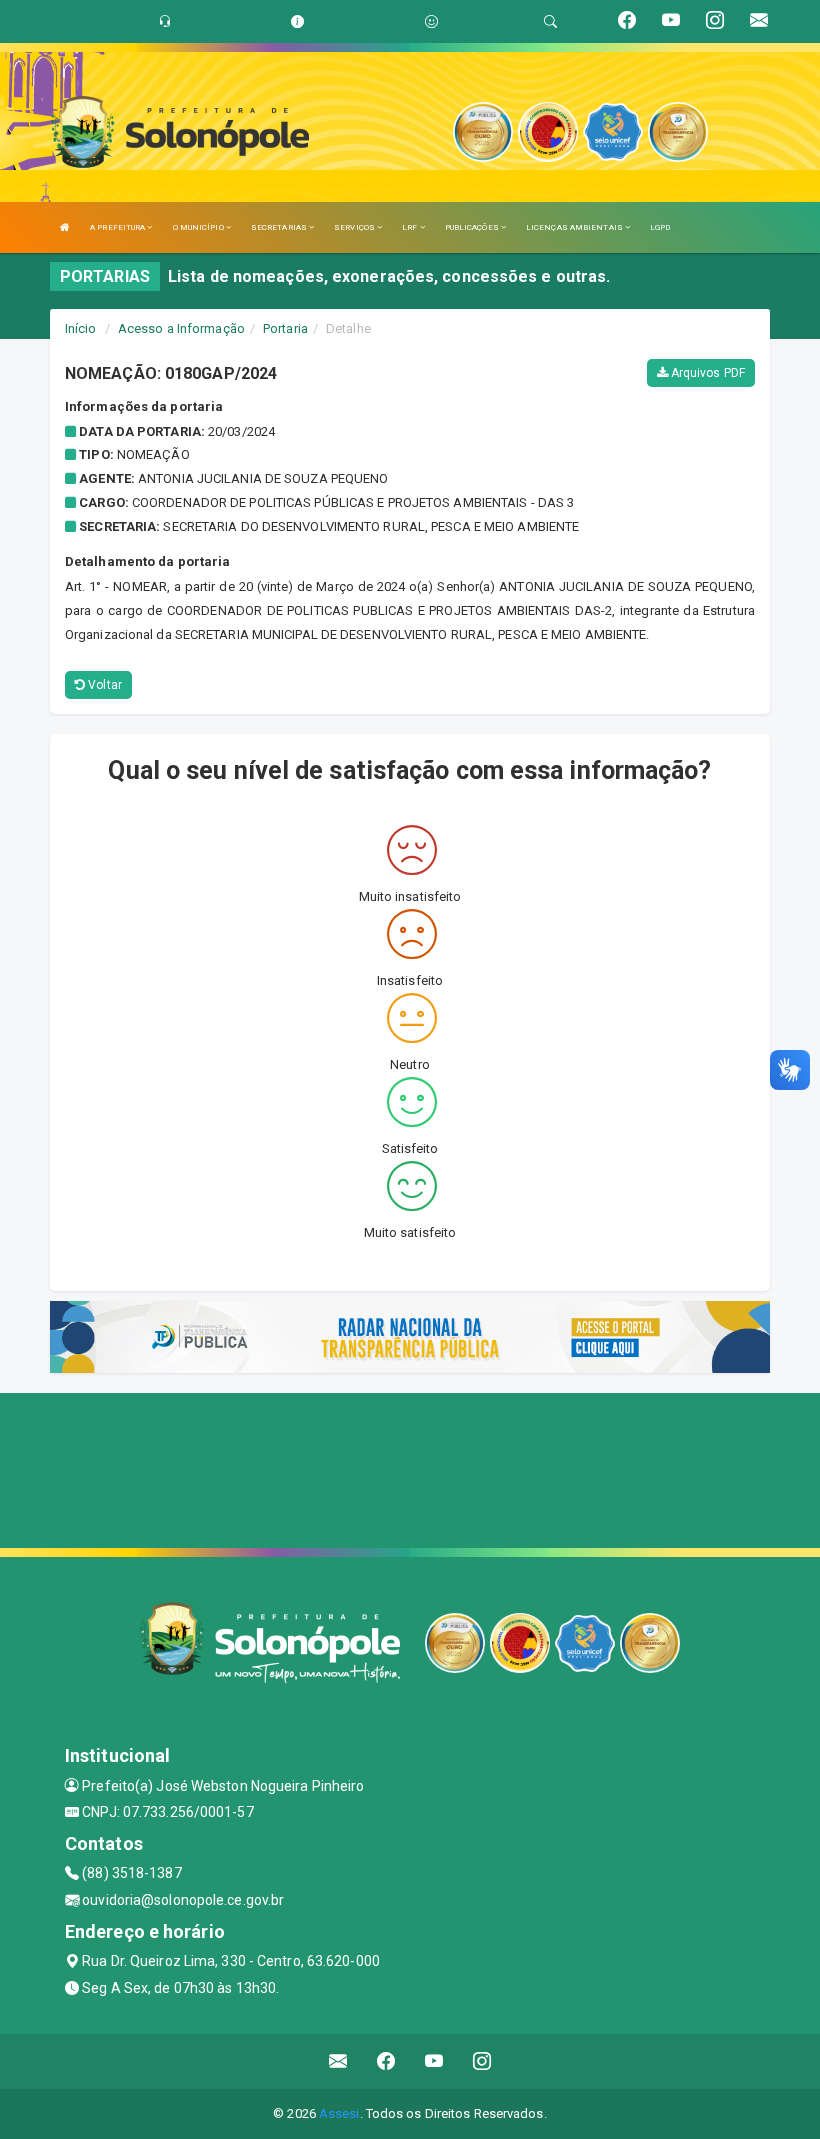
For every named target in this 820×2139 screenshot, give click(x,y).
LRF (410, 227)
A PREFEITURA (118, 227)
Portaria (285, 328)
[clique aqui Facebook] (386, 2061)
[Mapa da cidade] (410, 1468)
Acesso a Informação (181, 328)
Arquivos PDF (706, 373)
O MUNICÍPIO (199, 227)
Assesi (339, 2113)
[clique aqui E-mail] (338, 2061)
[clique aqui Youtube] (434, 2061)
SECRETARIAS (280, 227)
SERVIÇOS (355, 227)
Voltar (103, 685)
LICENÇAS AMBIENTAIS (575, 227)
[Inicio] (65, 227)
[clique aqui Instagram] (482, 2061)
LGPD (660, 227)
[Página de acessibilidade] (431, 21)
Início (81, 328)
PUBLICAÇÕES (473, 227)
